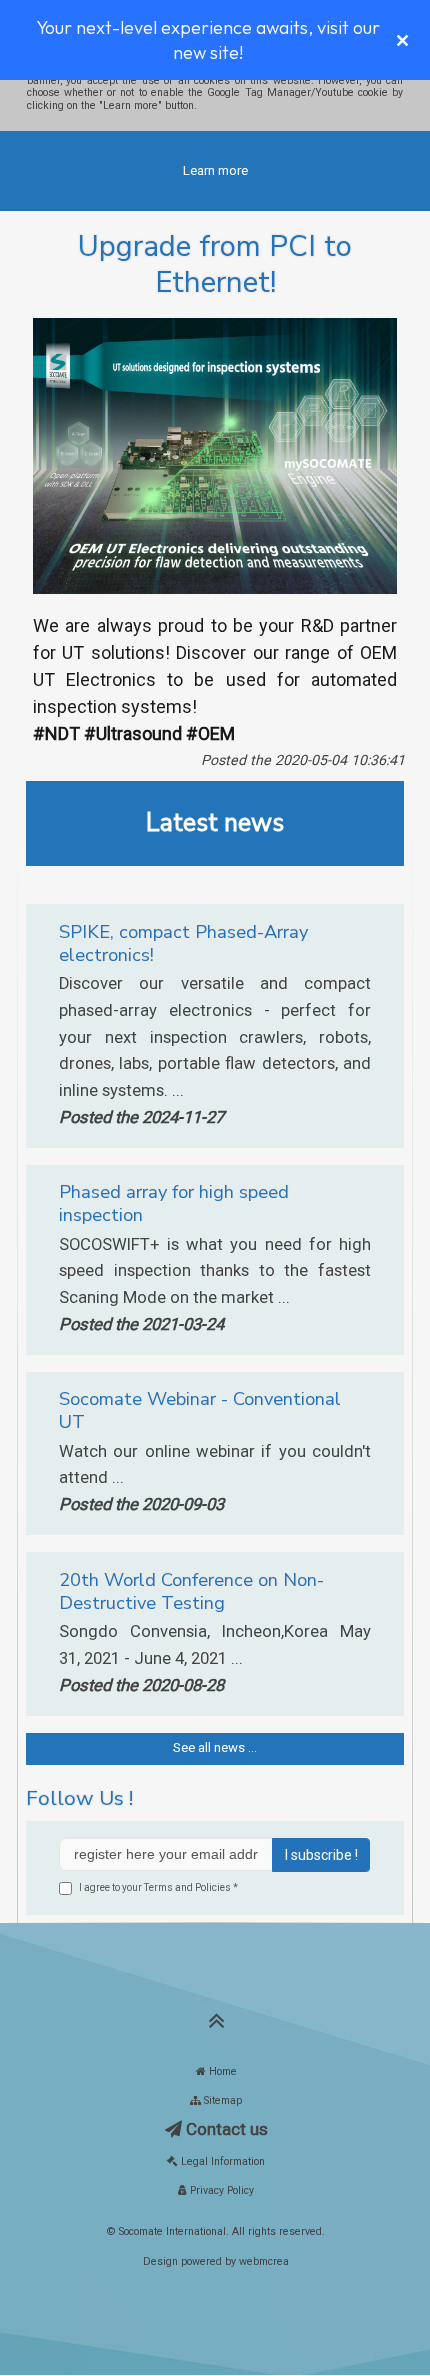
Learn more (215, 170)
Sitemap (221, 2100)
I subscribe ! (321, 1855)
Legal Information (221, 2161)
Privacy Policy (220, 2190)
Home (221, 2071)
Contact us (225, 2129)
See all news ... (215, 1747)
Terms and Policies (187, 1887)
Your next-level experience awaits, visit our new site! (208, 40)
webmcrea (264, 2261)
